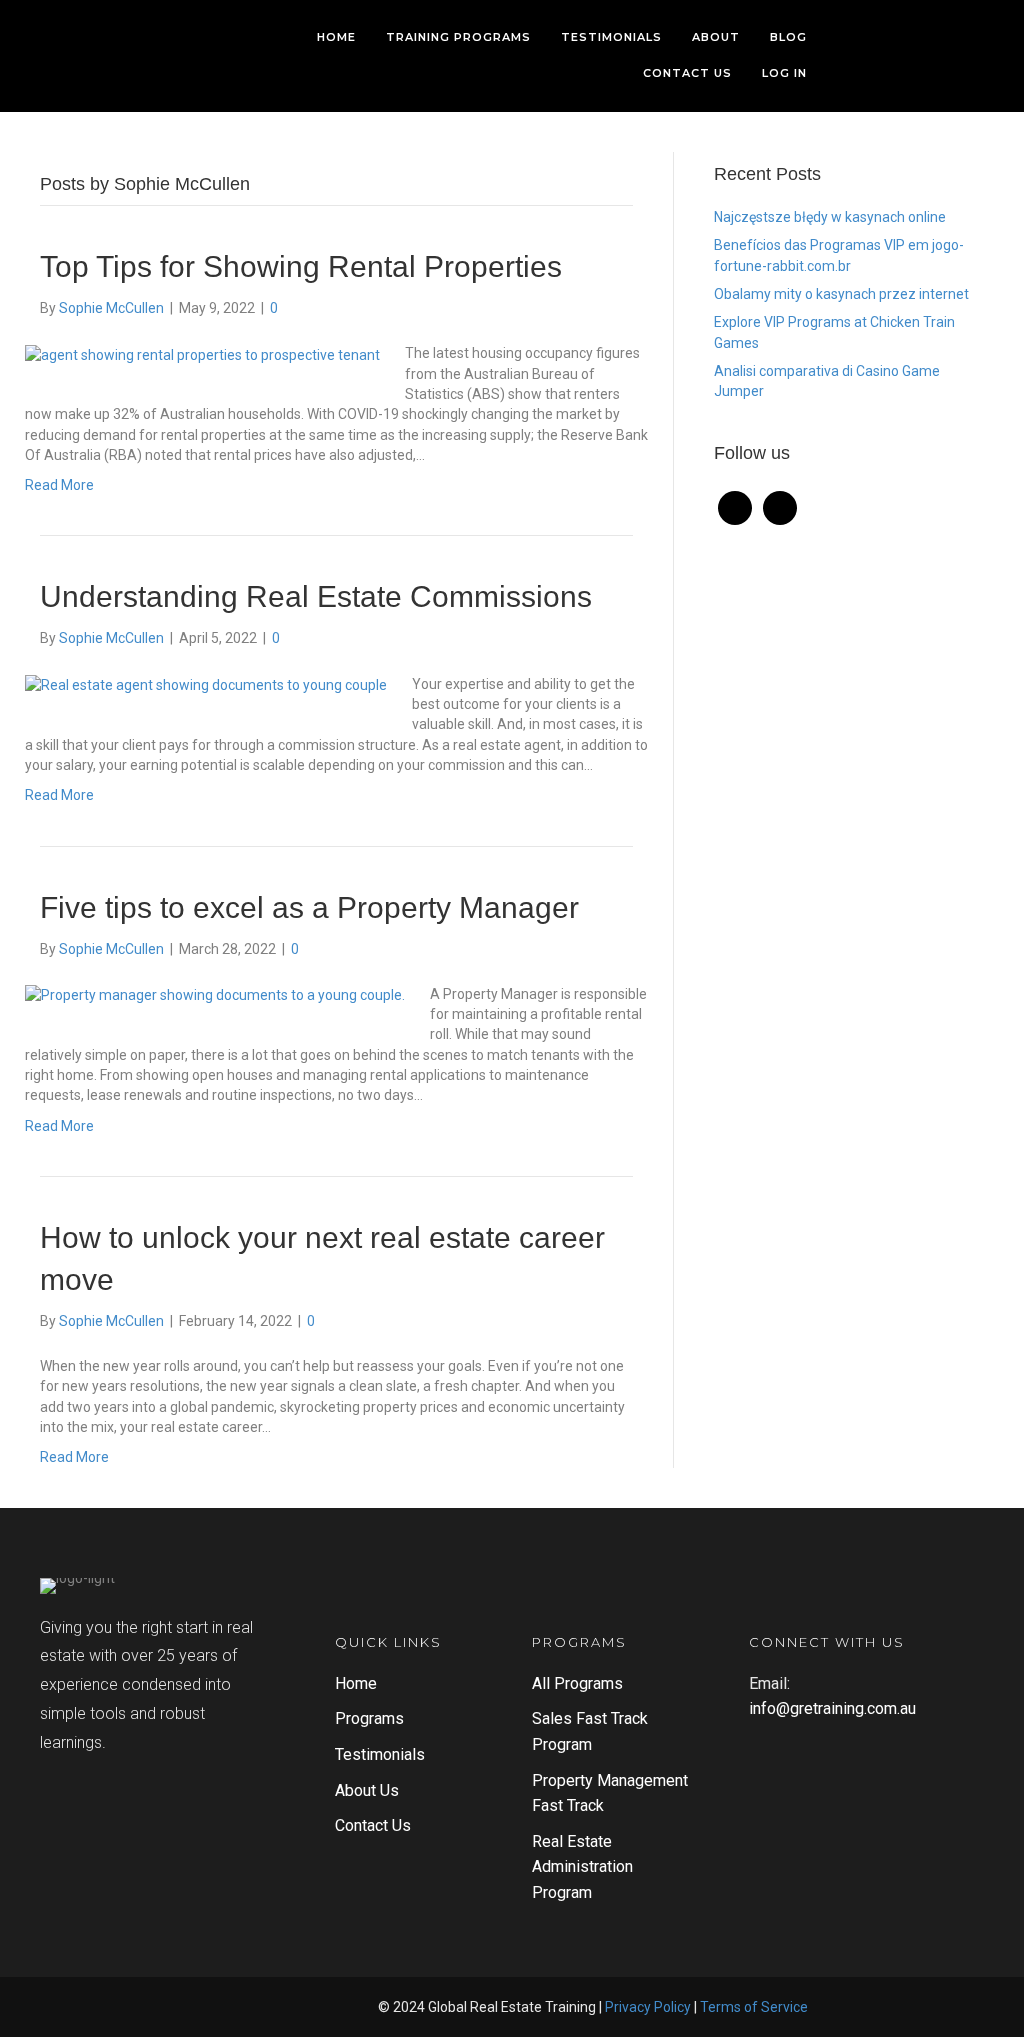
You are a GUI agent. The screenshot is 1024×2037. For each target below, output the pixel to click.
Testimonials (380, 1754)
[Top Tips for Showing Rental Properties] (202, 353)
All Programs (577, 1683)
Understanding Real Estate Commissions (316, 596)
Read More (59, 485)
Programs (369, 1718)
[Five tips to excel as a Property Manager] (215, 994)
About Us (367, 1790)
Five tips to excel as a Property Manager (309, 907)
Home (356, 1683)
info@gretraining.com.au (832, 1708)
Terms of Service (754, 2007)
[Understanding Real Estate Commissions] (206, 684)
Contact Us (373, 1825)
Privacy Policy (648, 2007)
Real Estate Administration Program (582, 1867)
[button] (225, 2007)
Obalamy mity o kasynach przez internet (841, 294)
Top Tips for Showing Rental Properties (301, 266)
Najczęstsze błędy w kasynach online (830, 217)
